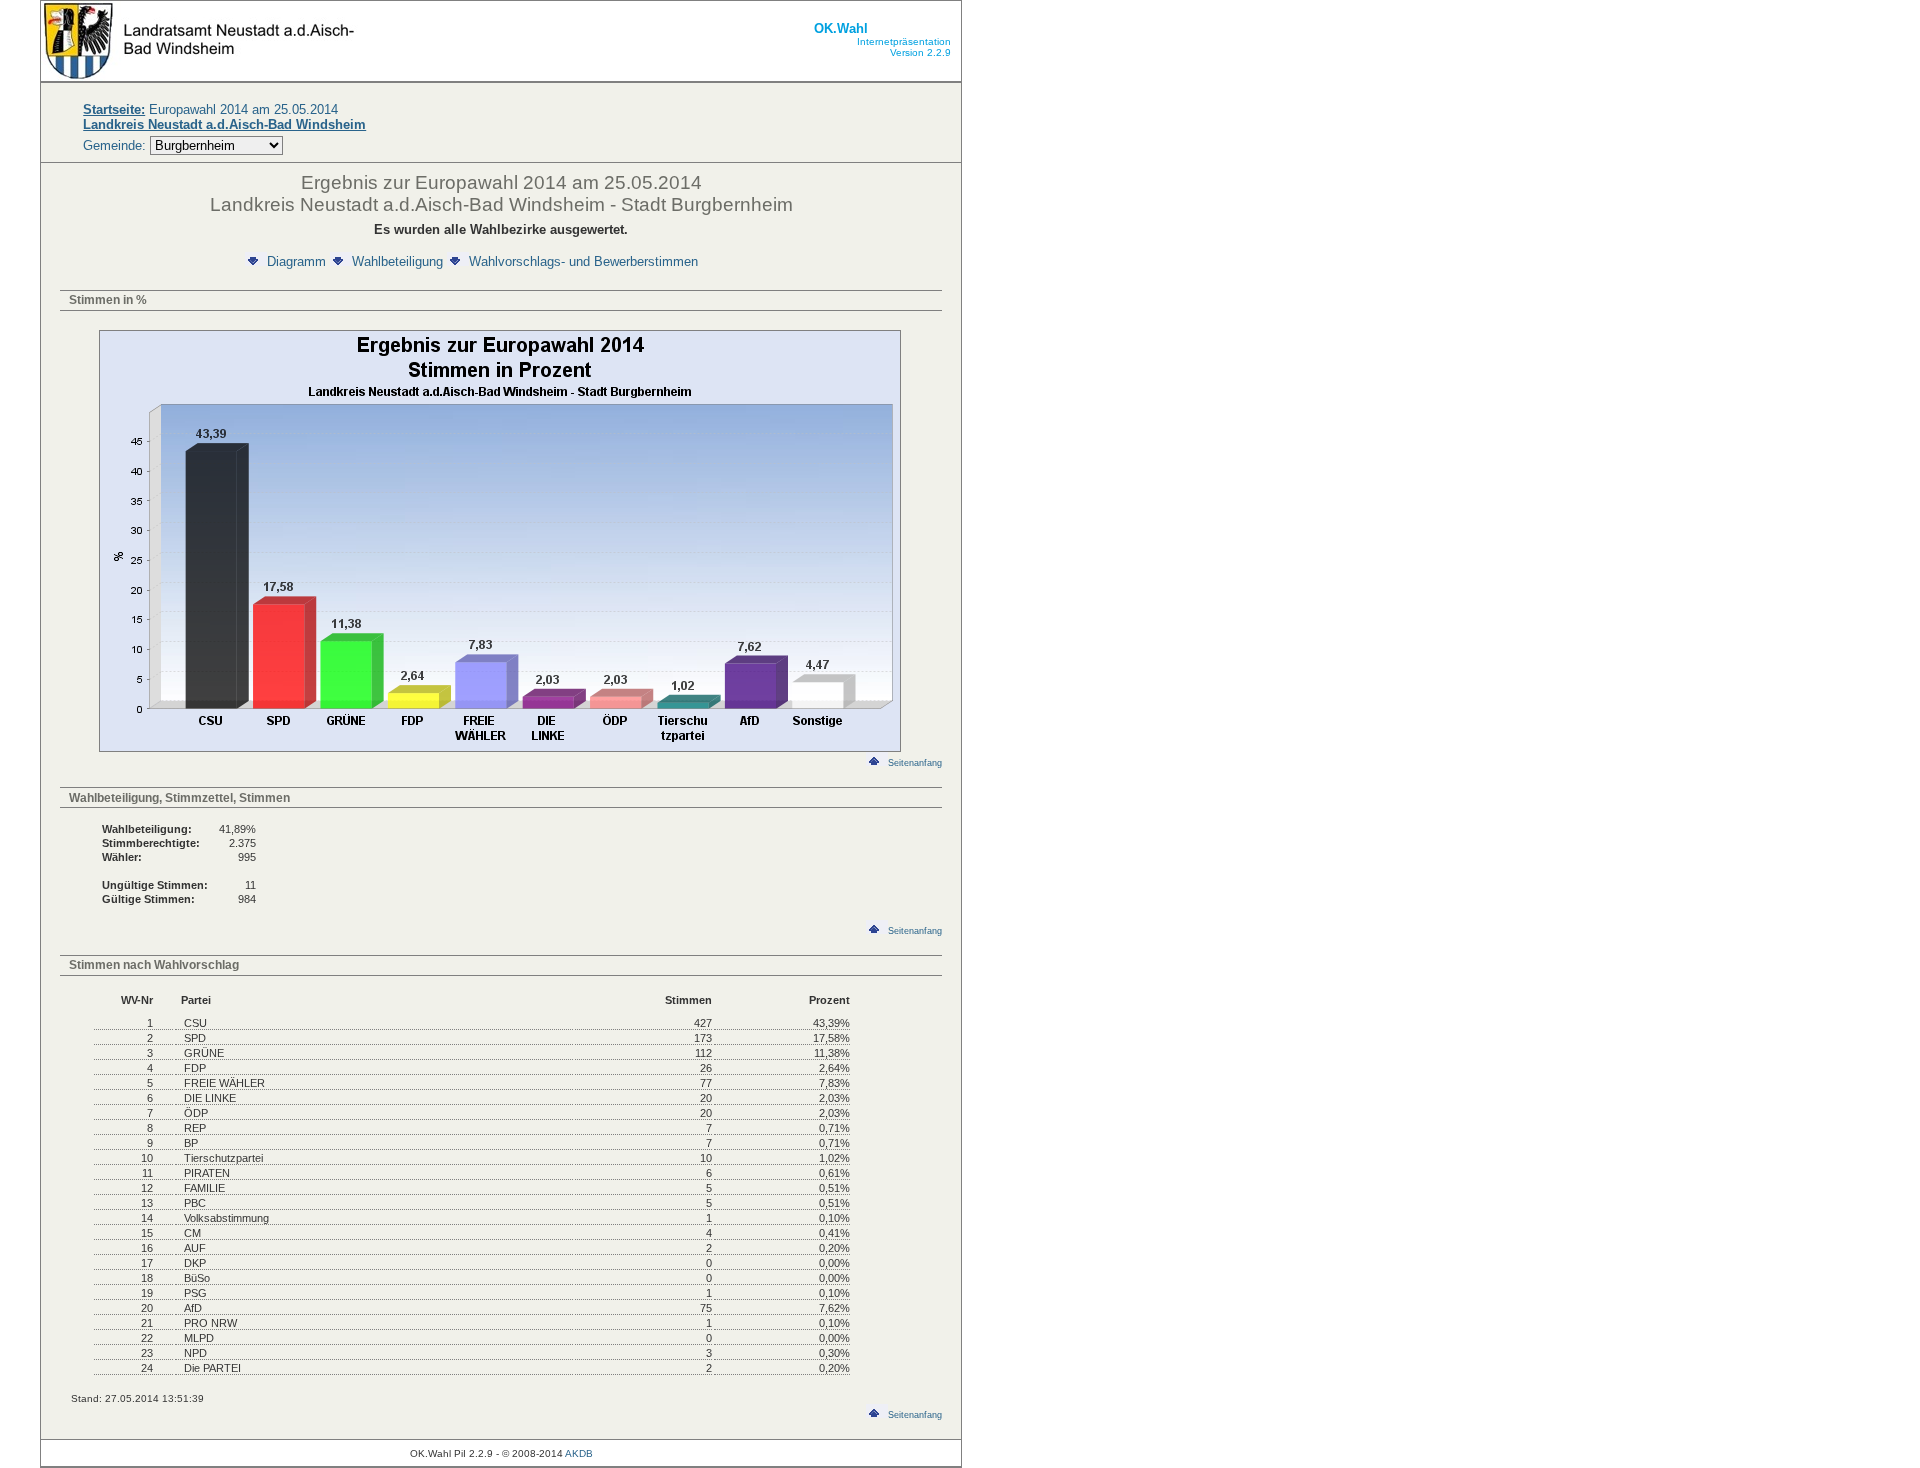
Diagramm (296, 261)
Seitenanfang (915, 763)
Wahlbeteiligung (397, 261)
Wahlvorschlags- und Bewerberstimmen (583, 261)
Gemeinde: (116, 145)
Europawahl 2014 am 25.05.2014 (210, 109)
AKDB (579, 1453)
